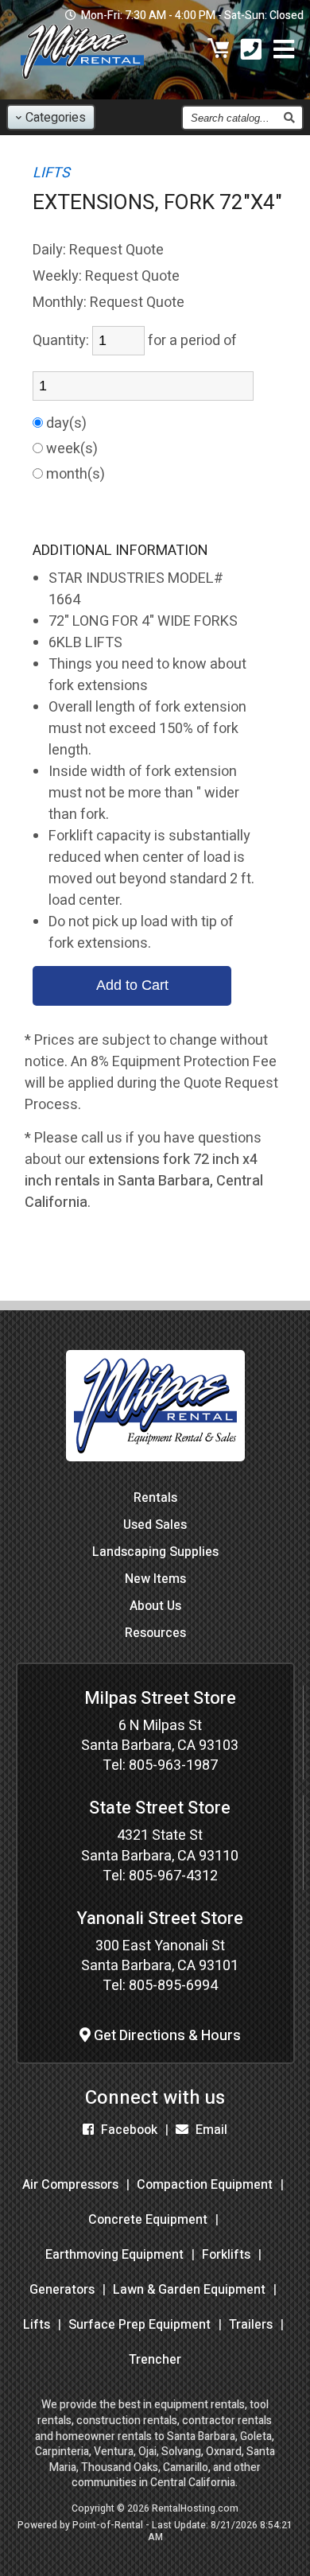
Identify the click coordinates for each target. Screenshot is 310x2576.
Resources (155, 1633)
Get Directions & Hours (166, 2036)
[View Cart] (219, 51)
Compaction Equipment (205, 2185)
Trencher (155, 2360)
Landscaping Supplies (155, 1552)
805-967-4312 (173, 1876)
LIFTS (51, 173)
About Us (155, 1606)
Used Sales (155, 1525)
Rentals (155, 1498)
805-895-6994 (173, 1986)
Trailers (251, 2325)
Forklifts (226, 2255)
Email (210, 2130)
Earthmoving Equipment (114, 2255)
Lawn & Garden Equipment (189, 2290)
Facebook (128, 2130)
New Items (155, 1579)
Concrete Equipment (148, 2220)
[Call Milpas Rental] (251, 51)
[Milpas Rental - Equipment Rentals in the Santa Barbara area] (82, 83)
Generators (62, 2290)
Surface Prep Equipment (139, 2325)
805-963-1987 (173, 1765)
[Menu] (284, 51)
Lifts (37, 2325)
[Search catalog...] (289, 118)
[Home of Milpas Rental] (155, 1473)
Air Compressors (70, 2185)
